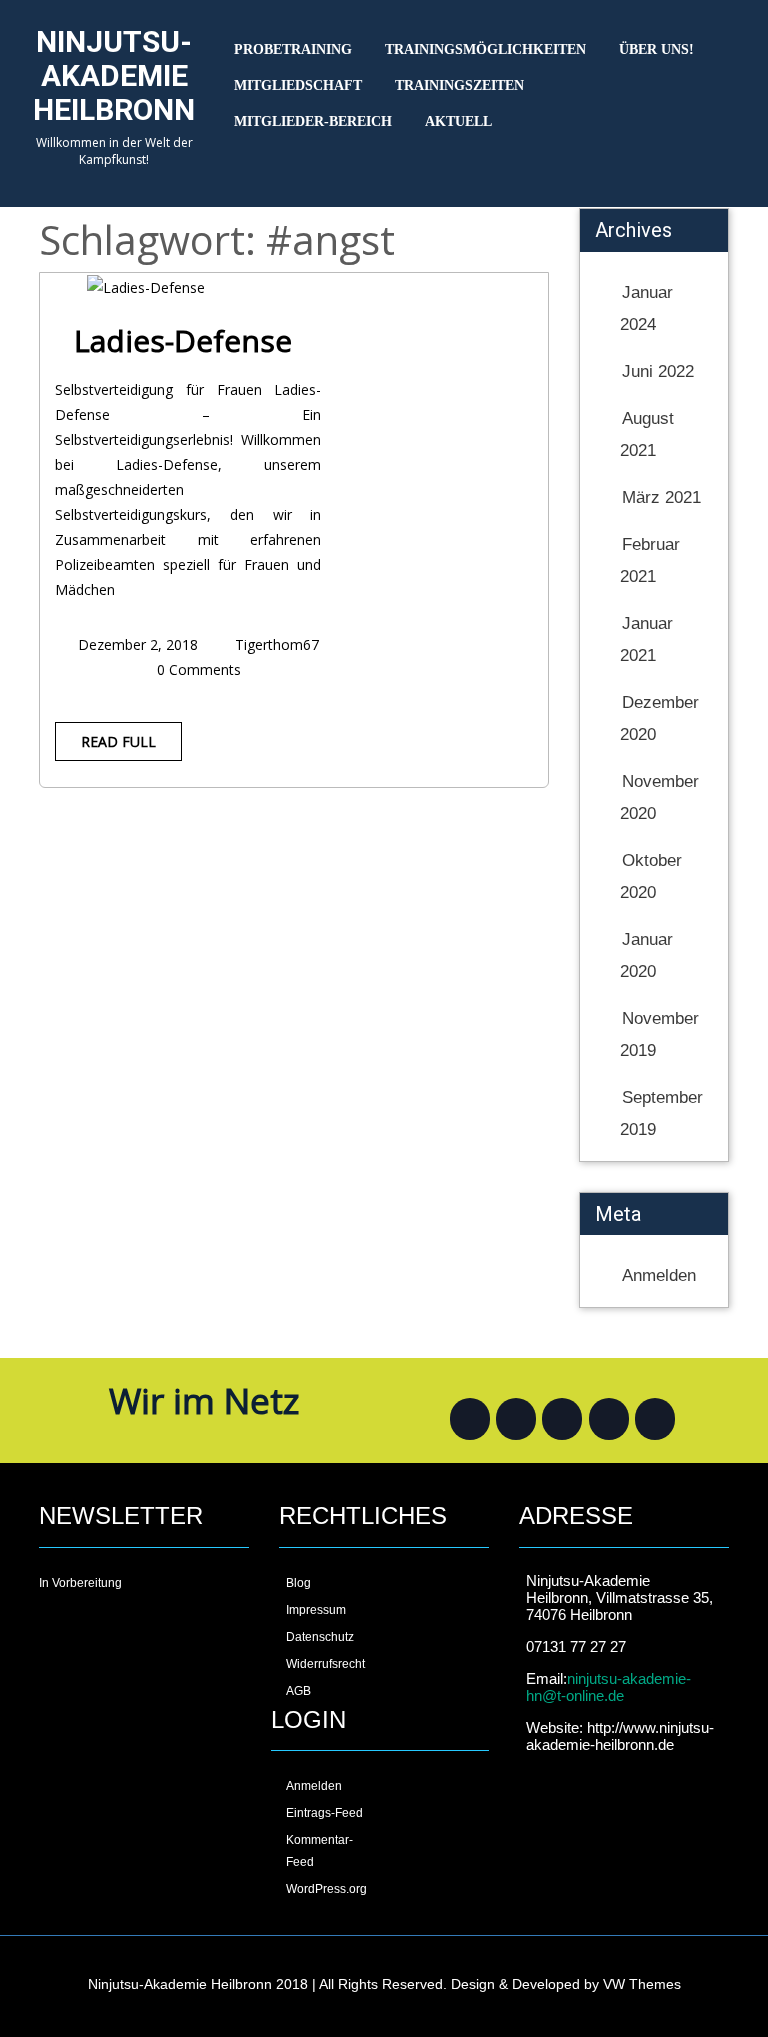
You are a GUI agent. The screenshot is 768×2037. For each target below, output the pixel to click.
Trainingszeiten (459, 85)
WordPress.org (326, 1889)
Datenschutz (320, 1637)
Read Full (118, 741)
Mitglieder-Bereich (313, 121)
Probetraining (293, 49)
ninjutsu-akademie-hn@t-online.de (608, 1687)
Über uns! (656, 49)
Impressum (316, 1610)
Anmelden (659, 1275)
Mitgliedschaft (298, 85)
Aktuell (458, 121)
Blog (298, 1583)
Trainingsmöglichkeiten (485, 49)
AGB (298, 1691)
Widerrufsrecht (325, 1664)
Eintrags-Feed (324, 1813)
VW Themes (640, 1984)
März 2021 (661, 497)
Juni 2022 (658, 371)
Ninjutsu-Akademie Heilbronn (114, 75)
